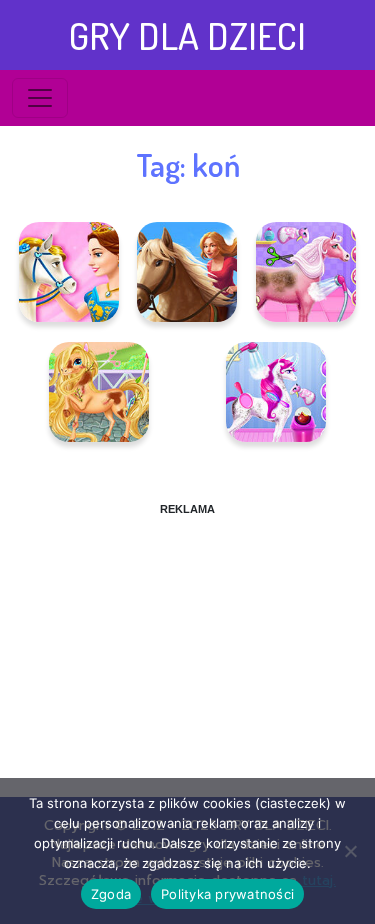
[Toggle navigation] (40, 98)
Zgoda (111, 894)
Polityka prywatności (227, 894)
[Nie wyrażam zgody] (350, 851)
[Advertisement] (187, 642)
